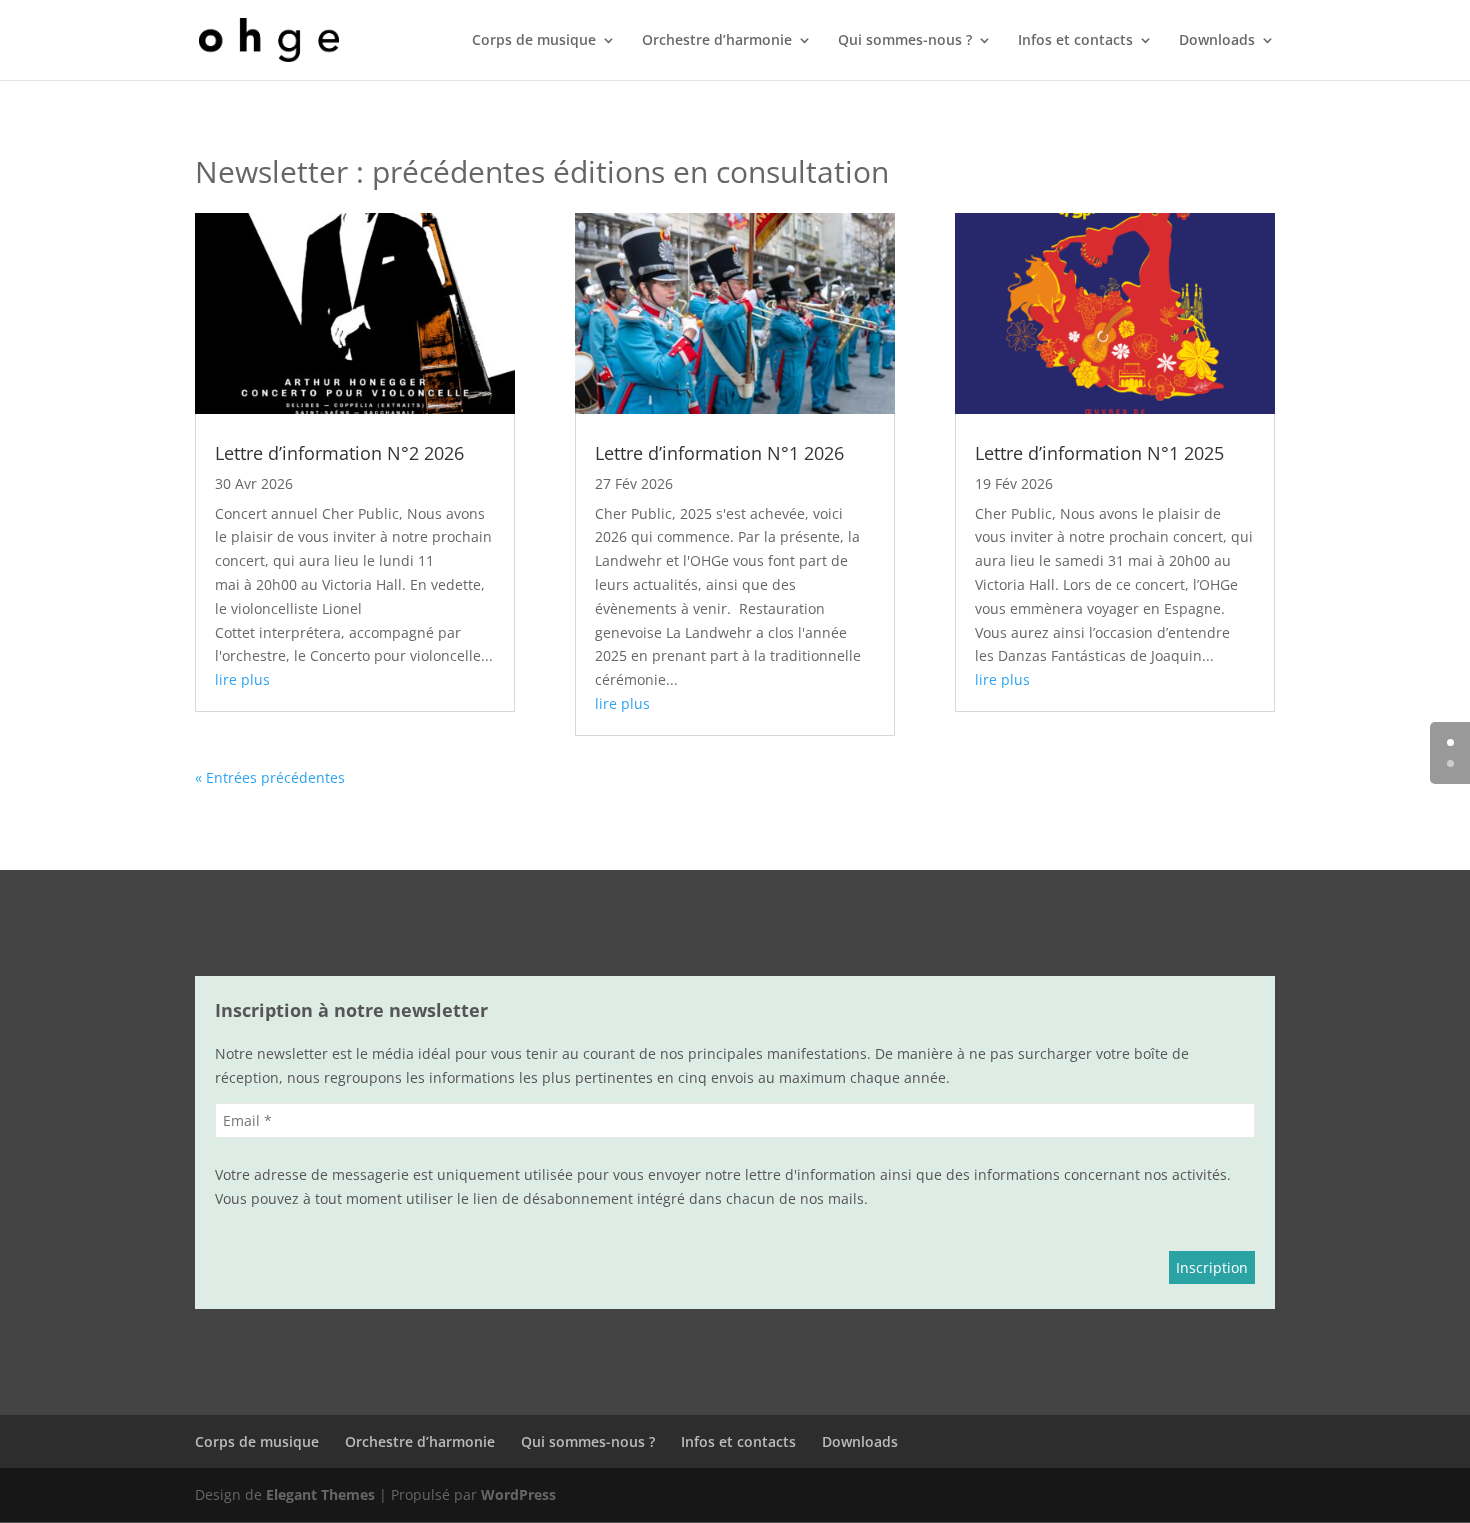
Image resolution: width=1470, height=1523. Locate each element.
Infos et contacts (1075, 41)
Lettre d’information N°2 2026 (339, 453)
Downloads (1217, 41)
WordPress (518, 1494)
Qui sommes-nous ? (905, 41)
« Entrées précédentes (270, 777)
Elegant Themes (320, 1494)
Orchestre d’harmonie (717, 41)
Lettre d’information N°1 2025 (1099, 453)
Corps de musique (534, 41)
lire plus (242, 679)
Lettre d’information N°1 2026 (719, 453)
